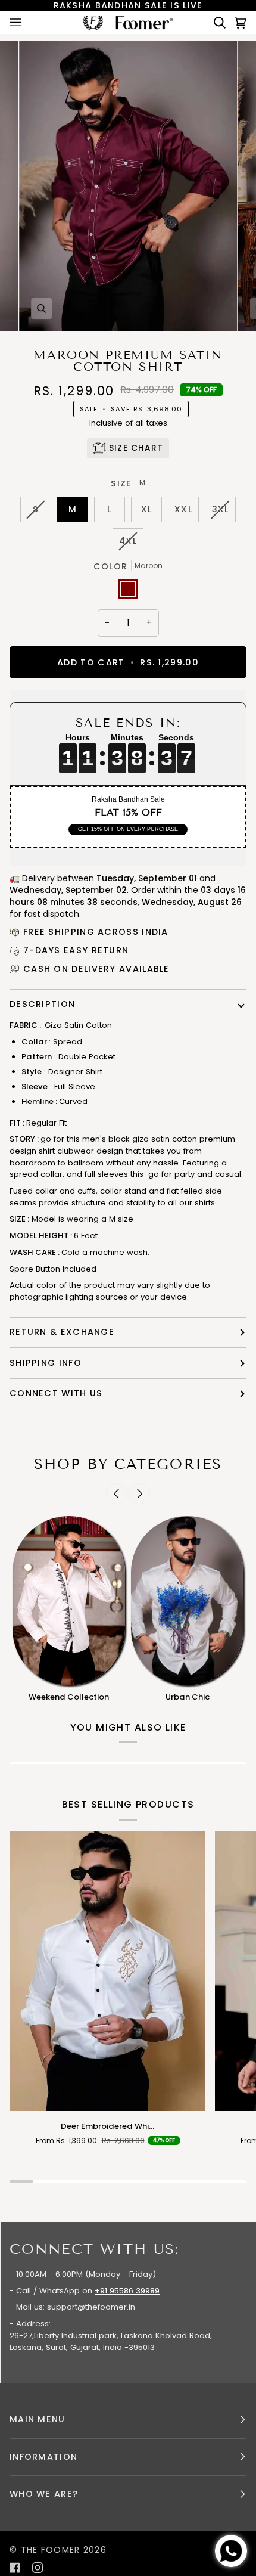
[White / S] (107, 1971)
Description (42, 1004)
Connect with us (56, 1393)
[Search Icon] (215, 22)
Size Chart (136, 448)
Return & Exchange (62, 1332)
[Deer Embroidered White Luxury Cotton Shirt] (107, 1971)
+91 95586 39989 (127, 2291)
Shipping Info (46, 1363)
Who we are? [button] (44, 2494)
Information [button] (43, 2457)
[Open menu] (27, 22)
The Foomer (51, 2550)
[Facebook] (15, 2568)
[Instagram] (38, 2568)
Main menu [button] (38, 2419)
